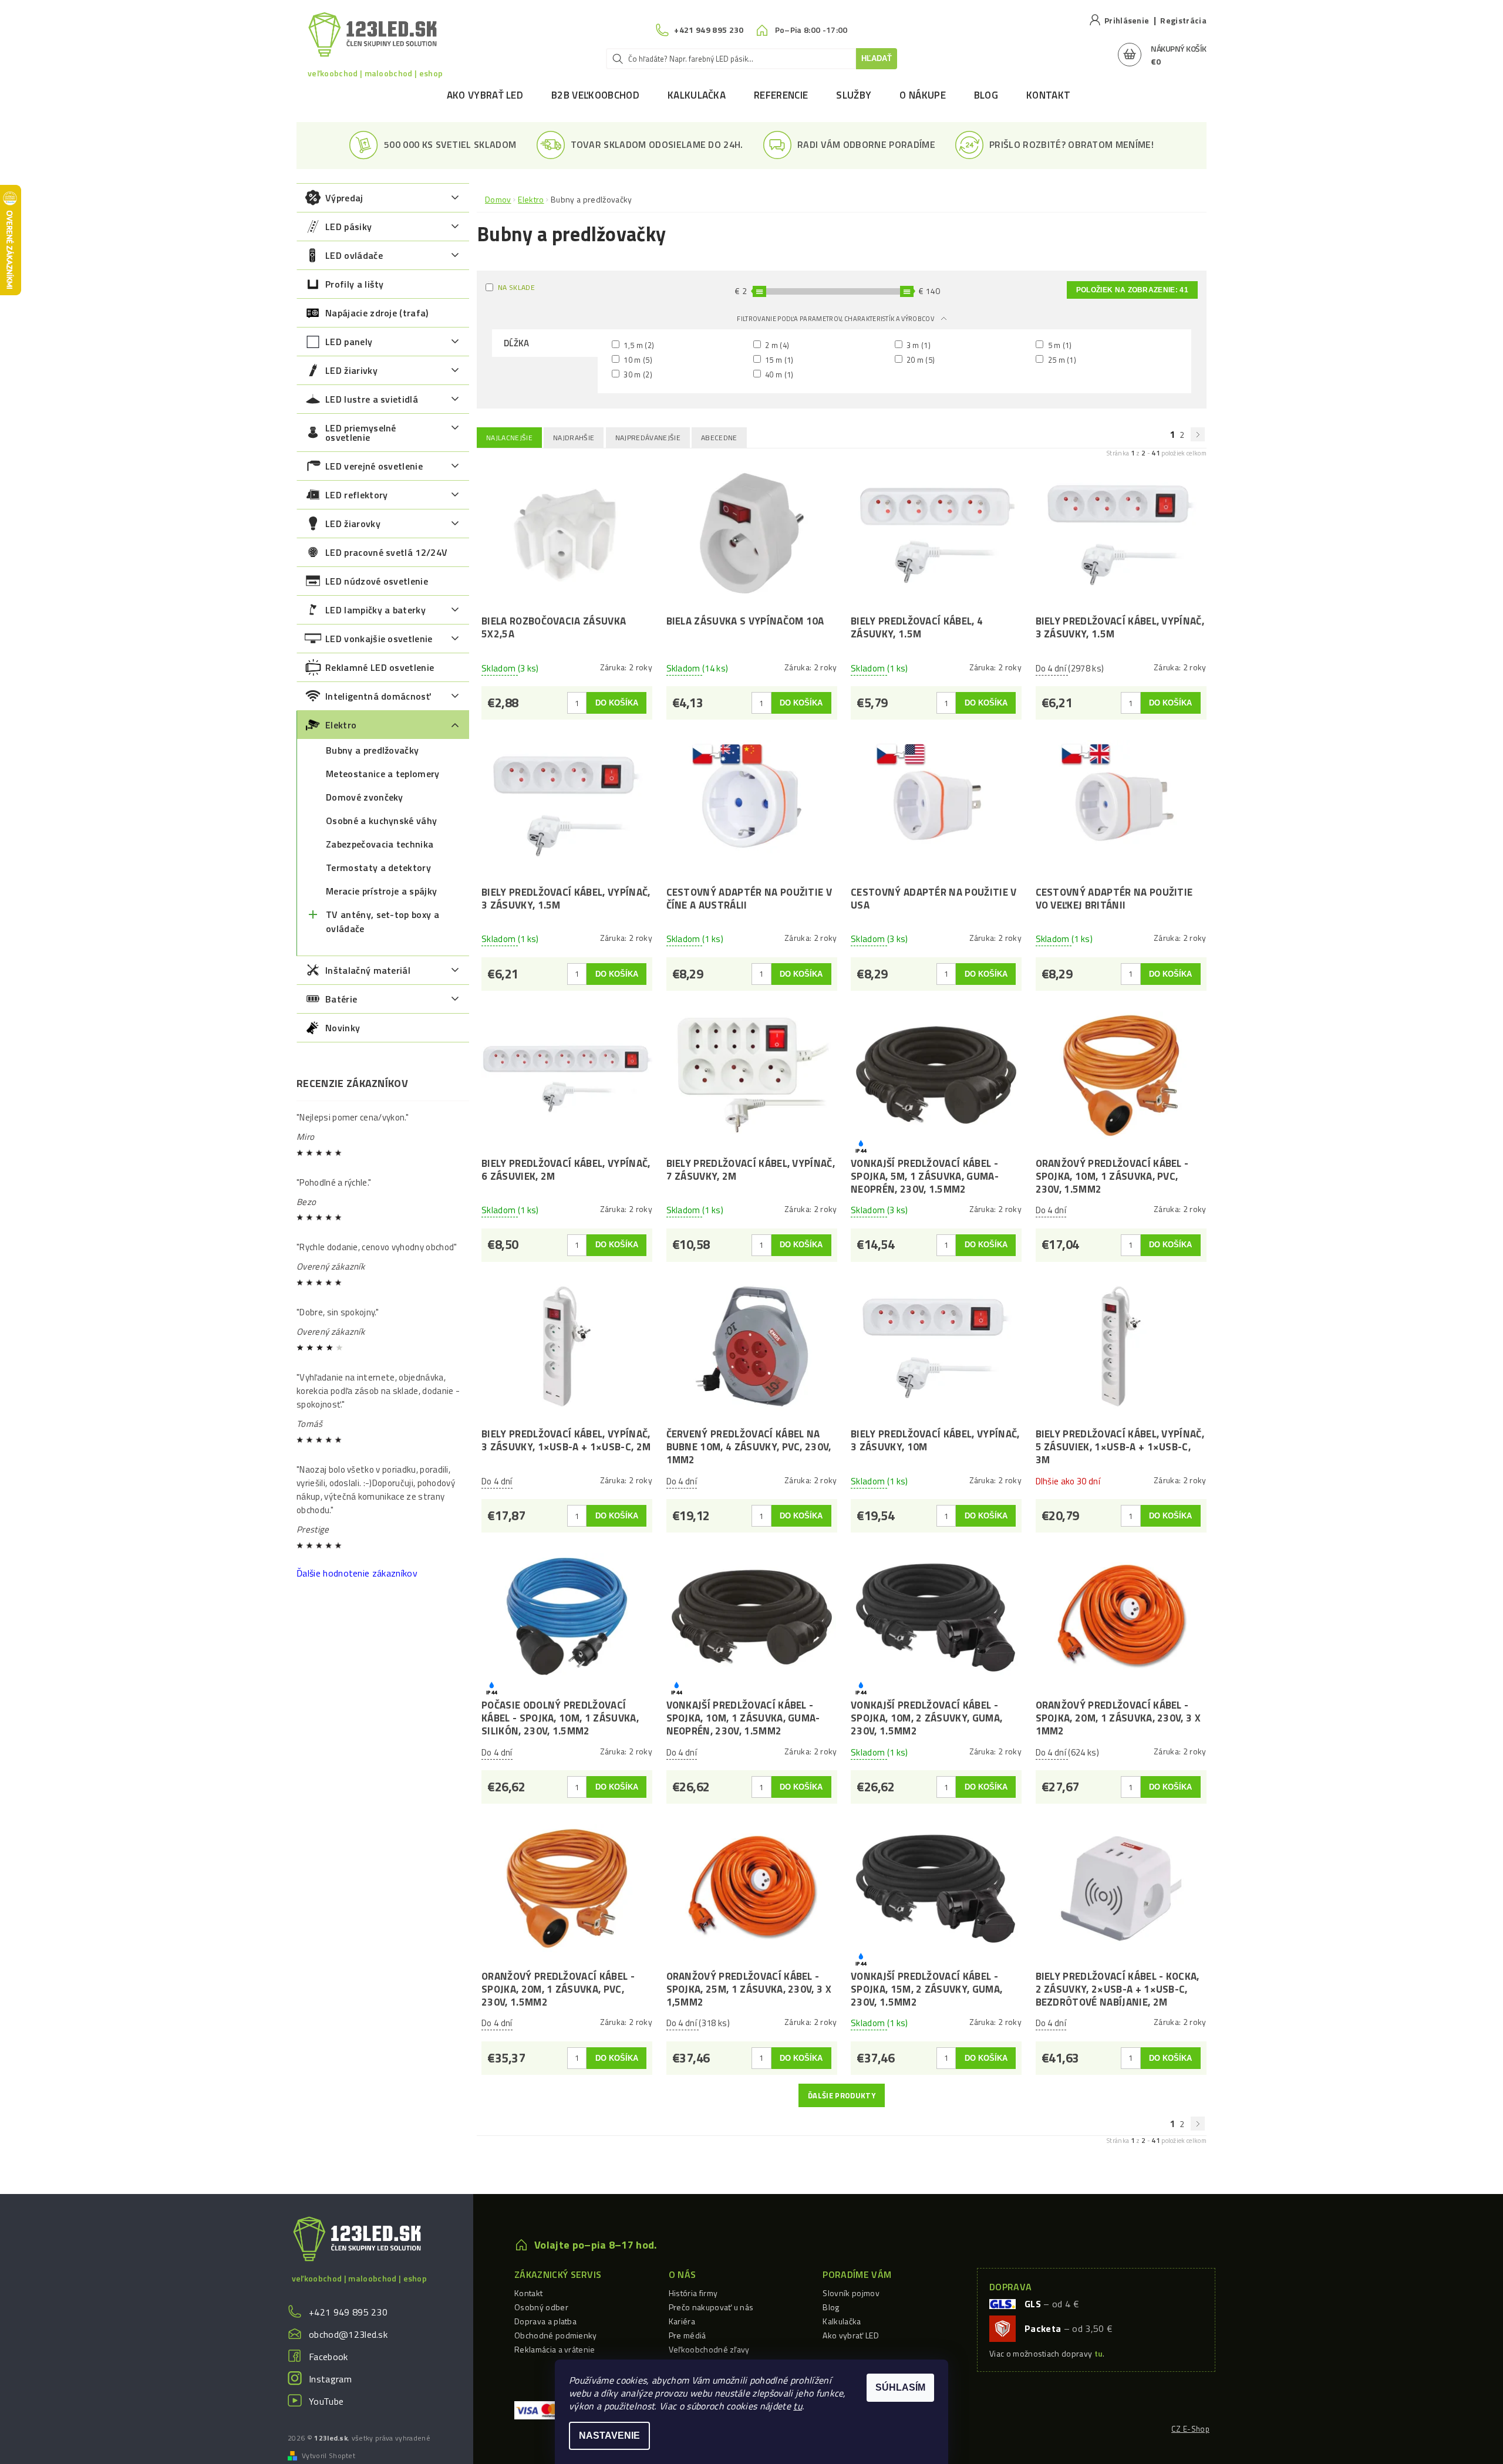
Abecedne (719, 438)
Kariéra (682, 2321)
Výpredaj (344, 198)
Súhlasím (900, 2387)
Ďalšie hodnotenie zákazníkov (357, 1573)
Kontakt (1048, 95)
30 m (637, 374)
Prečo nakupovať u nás (711, 2307)
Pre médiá (688, 2335)
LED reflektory (356, 495)
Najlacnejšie (509, 438)
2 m (776, 345)
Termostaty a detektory (378, 868)
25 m (1061, 360)
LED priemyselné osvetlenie (361, 433)
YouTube (326, 2401)
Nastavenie (609, 2436)
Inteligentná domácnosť (378, 696)
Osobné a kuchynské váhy (381, 821)
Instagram (330, 2379)
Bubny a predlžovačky (372, 750)
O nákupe (923, 95)
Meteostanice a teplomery (383, 774)
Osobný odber (541, 2307)
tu (798, 2406)
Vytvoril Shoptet (328, 2456)
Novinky (343, 1028)
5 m (1059, 345)
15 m (779, 360)
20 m (920, 360)
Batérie (341, 999)
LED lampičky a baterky (375, 610)
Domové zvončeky (365, 797)
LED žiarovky (353, 524)
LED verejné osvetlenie (374, 466)
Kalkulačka (697, 95)
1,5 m (638, 345)
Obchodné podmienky (556, 2335)
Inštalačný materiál (368, 970)
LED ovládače (354, 255)
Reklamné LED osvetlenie (380, 667)
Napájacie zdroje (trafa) (377, 313)
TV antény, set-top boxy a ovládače (383, 922)
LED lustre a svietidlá (372, 399)
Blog (986, 95)
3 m (918, 345)
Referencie (781, 95)
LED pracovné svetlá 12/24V (386, 552)
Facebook (328, 2357)
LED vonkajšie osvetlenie (379, 639)
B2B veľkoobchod (595, 95)
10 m (637, 360)
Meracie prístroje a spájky (381, 891)
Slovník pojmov (851, 2293)
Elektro (341, 725)
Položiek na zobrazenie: (1132, 290)
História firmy (693, 2293)
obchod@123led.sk (348, 2334)
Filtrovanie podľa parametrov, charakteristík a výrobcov (836, 319)
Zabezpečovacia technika (380, 844)
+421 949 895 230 (348, 2312)
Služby (854, 95)
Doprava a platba (545, 2321)
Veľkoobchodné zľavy (709, 2349)
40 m (779, 374)
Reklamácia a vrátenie (555, 2349)
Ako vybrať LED (485, 95)
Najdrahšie (574, 438)
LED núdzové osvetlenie (377, 581)
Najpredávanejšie (648, 438)
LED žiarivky (351, 370)
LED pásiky (348, 227)
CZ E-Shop (1190, 2429)
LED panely (349, 342)
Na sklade (516, 287)
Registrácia (1183, 20)
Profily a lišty (355, 284)
